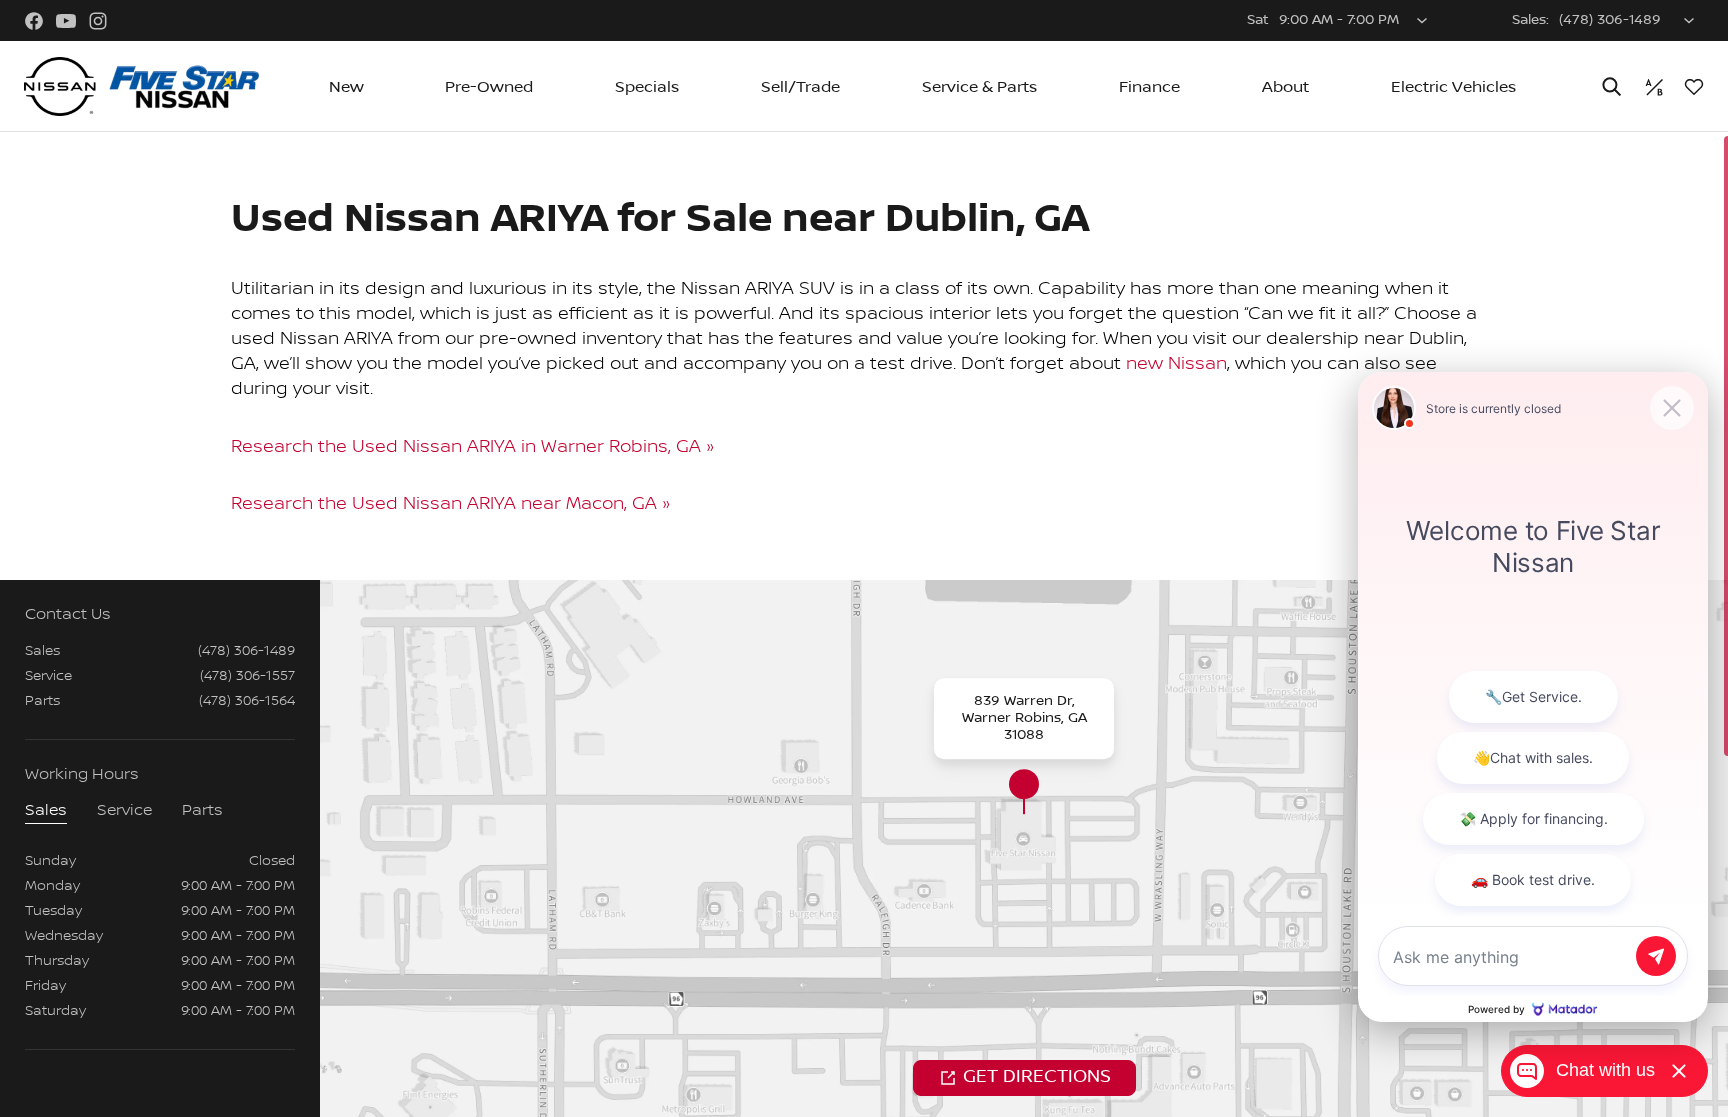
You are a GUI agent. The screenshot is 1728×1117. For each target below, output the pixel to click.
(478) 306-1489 (246, 651)
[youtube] (66, 21)
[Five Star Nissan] (141, 87)
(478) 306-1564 (247, 701)
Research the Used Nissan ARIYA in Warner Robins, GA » (473, 446)
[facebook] (34, 21)
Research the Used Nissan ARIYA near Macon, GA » (451, 503)
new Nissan (1176, 363)
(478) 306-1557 (247, 676)
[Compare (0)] (1654, 87)
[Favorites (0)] (1694, 87)
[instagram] (98, 21)
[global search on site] (1612, 86)
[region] (864, 624)
